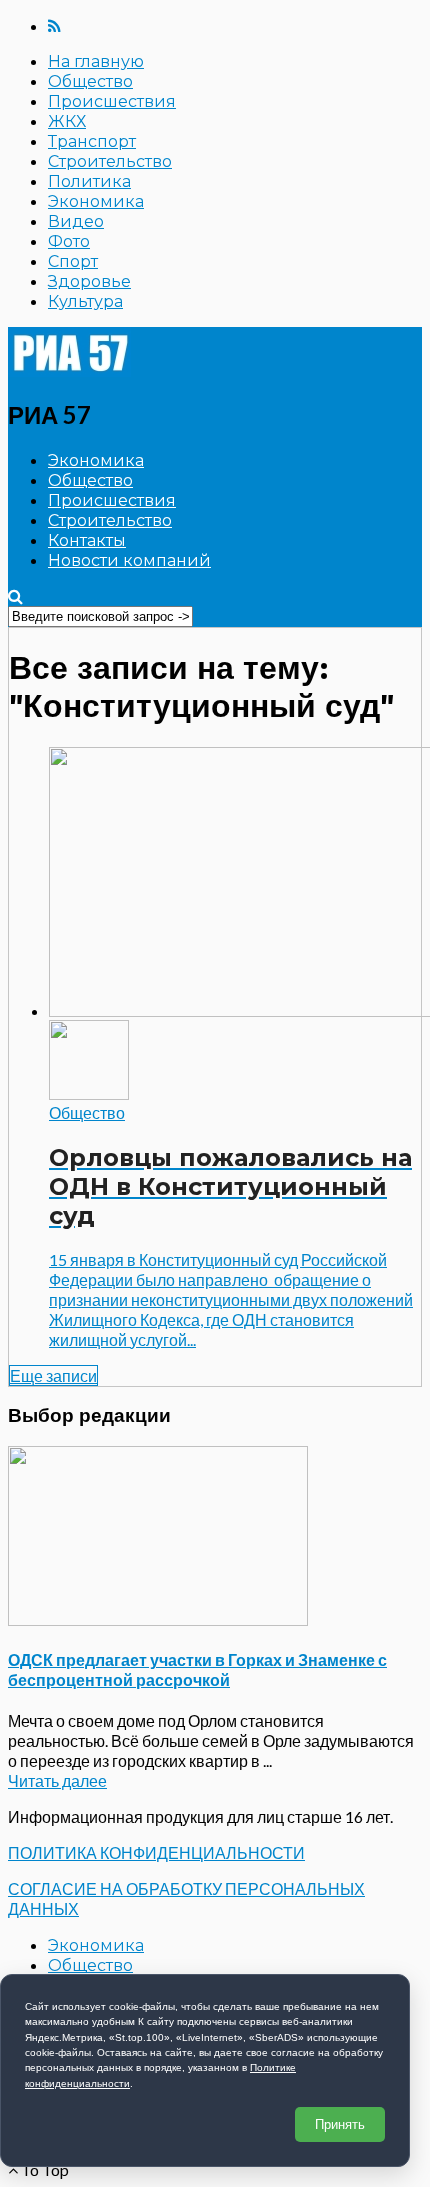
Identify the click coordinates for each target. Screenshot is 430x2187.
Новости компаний (129, 560)
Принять (340, 2124)
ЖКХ (67, 121)
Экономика (96, 201)
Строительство (110, 161)
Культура (85, 301)
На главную (96, 61)
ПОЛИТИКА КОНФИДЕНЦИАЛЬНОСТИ (156, 1852)
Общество (90, 81)
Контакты (87, 540)
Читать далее (57, 1780)
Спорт (73, 261)
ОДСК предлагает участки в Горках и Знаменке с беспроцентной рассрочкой (197, 1669)
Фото (69, 241)
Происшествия (112, 101)
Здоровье (89, 281)
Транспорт (92, 141)
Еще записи (53, 1375)
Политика (89, 181)
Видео (76, 221)
